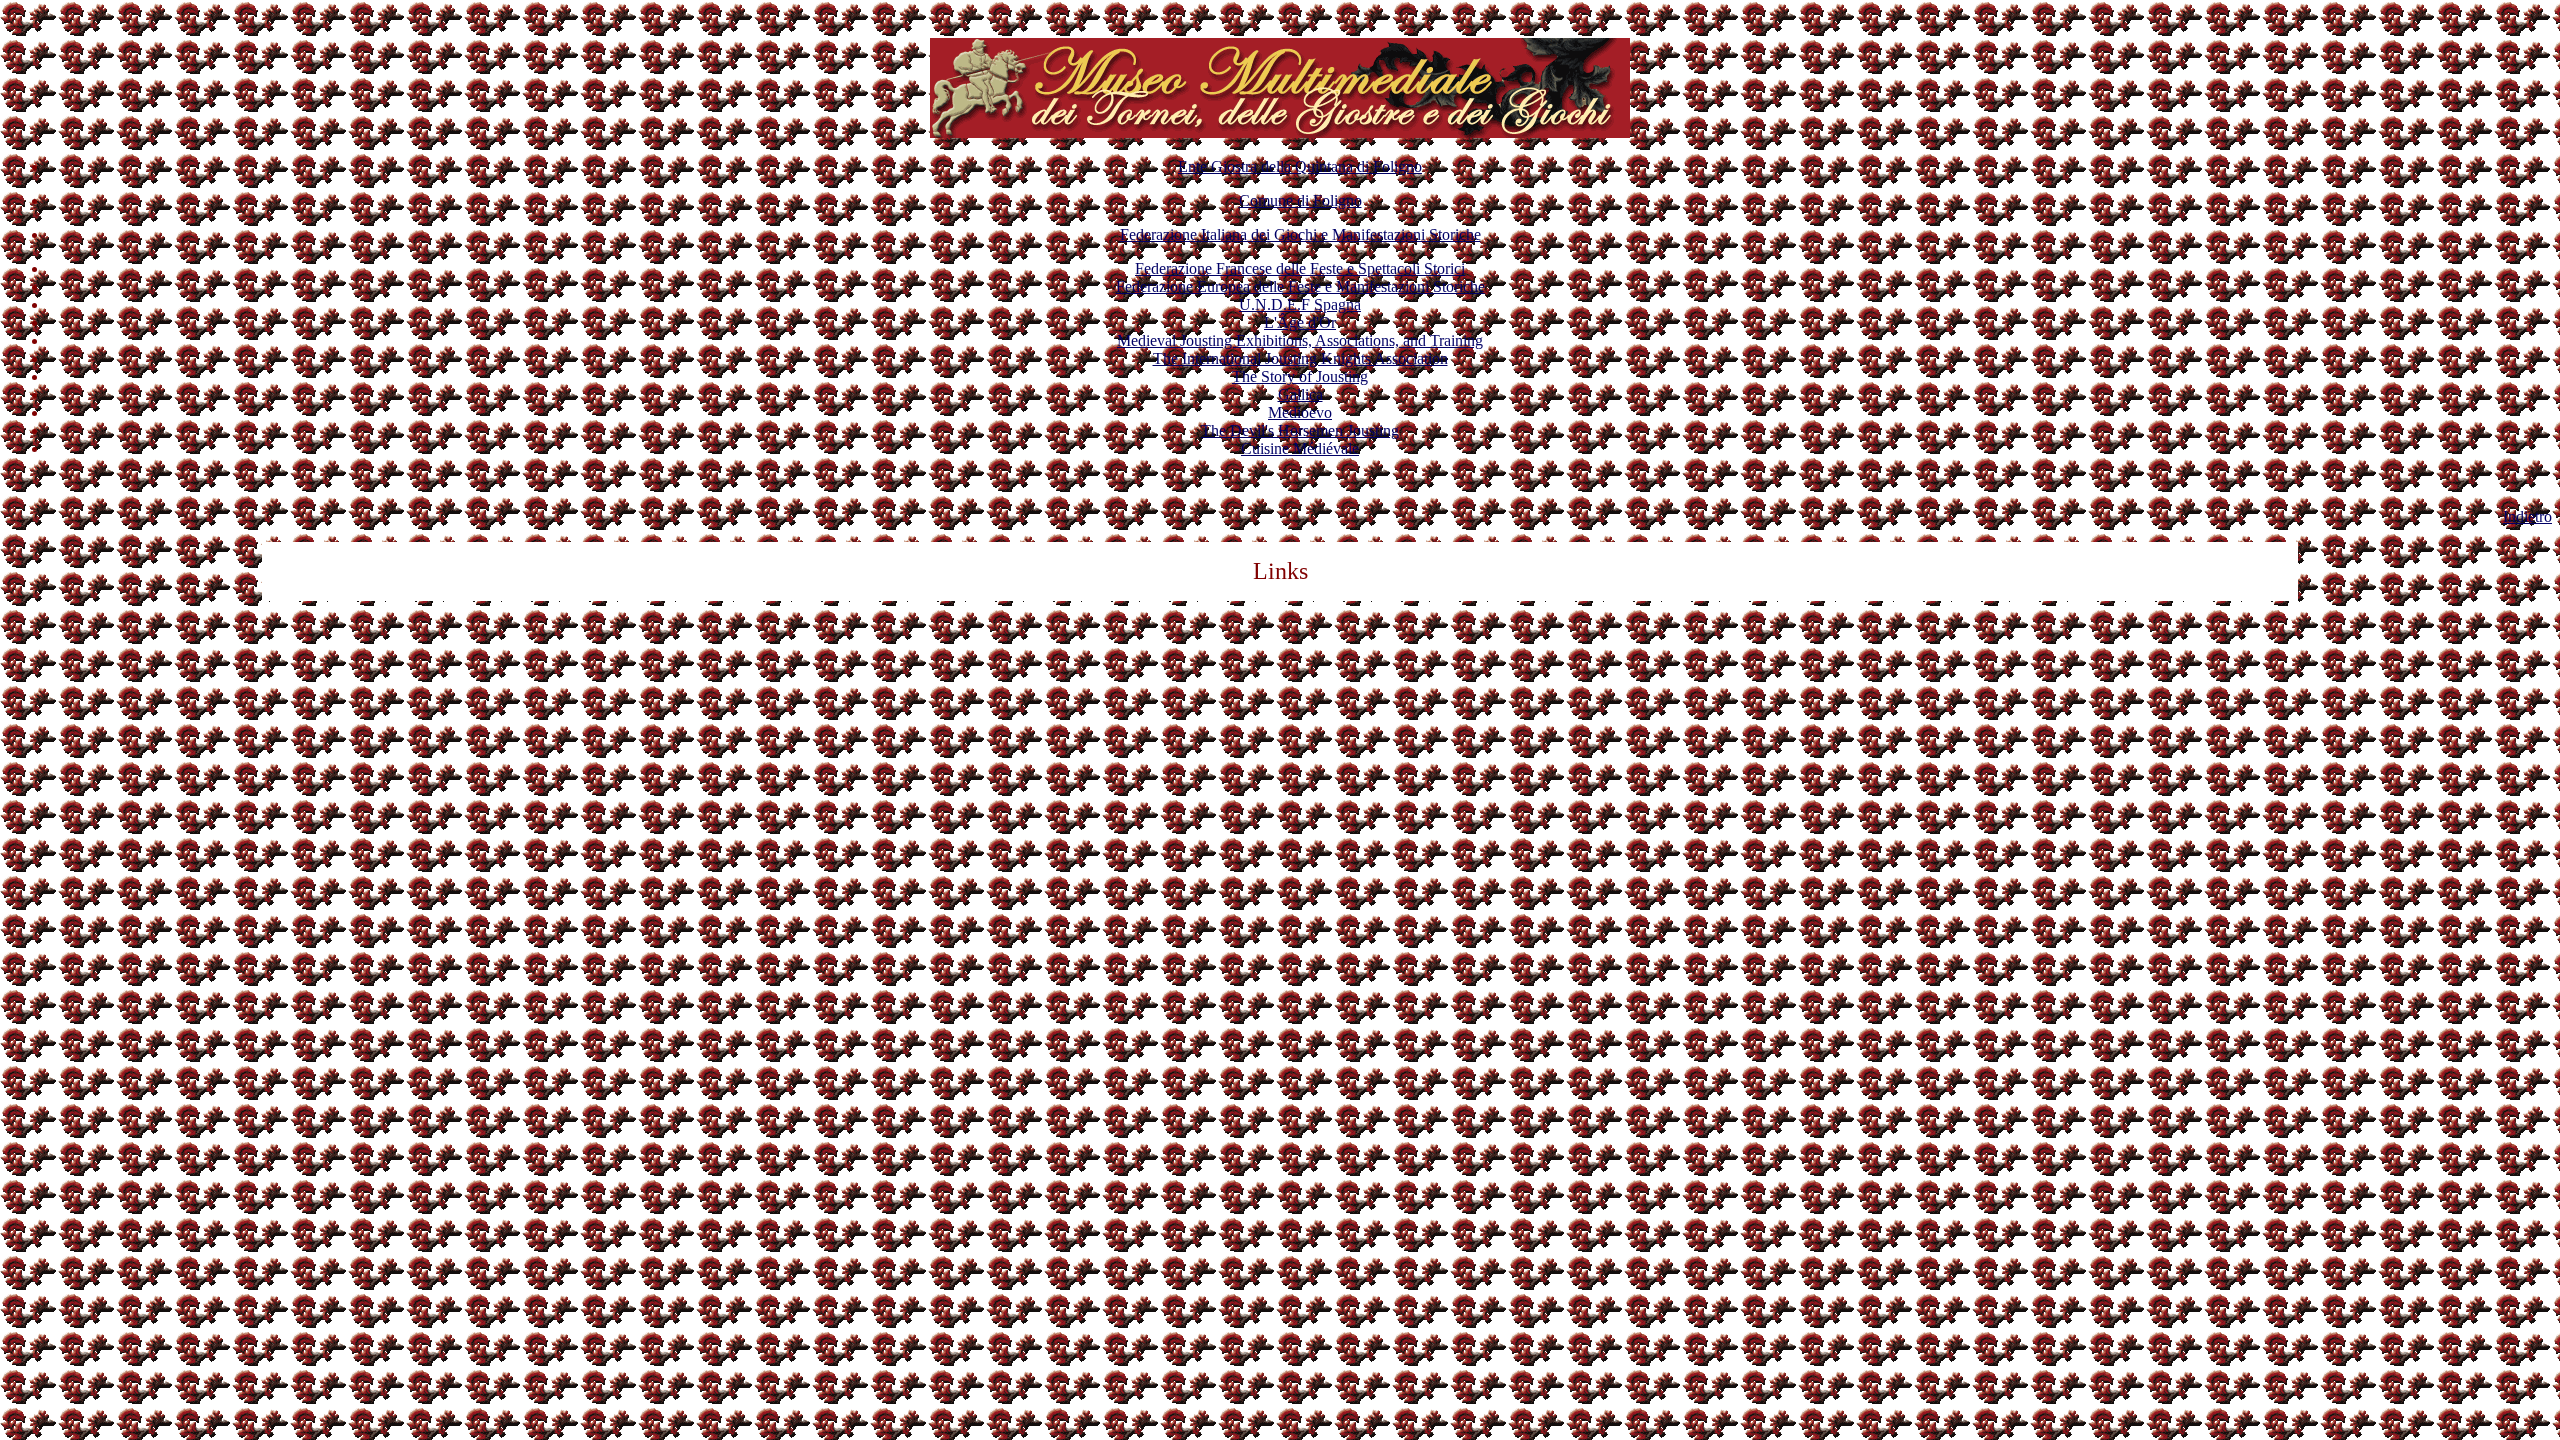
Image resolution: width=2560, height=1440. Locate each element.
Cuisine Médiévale (1300, 448)
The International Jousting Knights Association (1300, 358)
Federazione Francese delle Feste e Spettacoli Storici (1300, 268)
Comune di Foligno (1300, 200)
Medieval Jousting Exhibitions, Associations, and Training (1300, 340)
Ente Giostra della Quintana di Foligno (1300, 166)
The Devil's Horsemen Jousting (1300, 430)
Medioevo (1300, 412)
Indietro (2527, 516)
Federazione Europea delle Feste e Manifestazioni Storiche (1300, 286)
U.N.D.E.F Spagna (1300, 304)
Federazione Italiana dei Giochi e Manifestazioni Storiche (1300, 234)
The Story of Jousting (1300, 376)
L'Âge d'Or (1300, 322)
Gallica (1300, 394)
